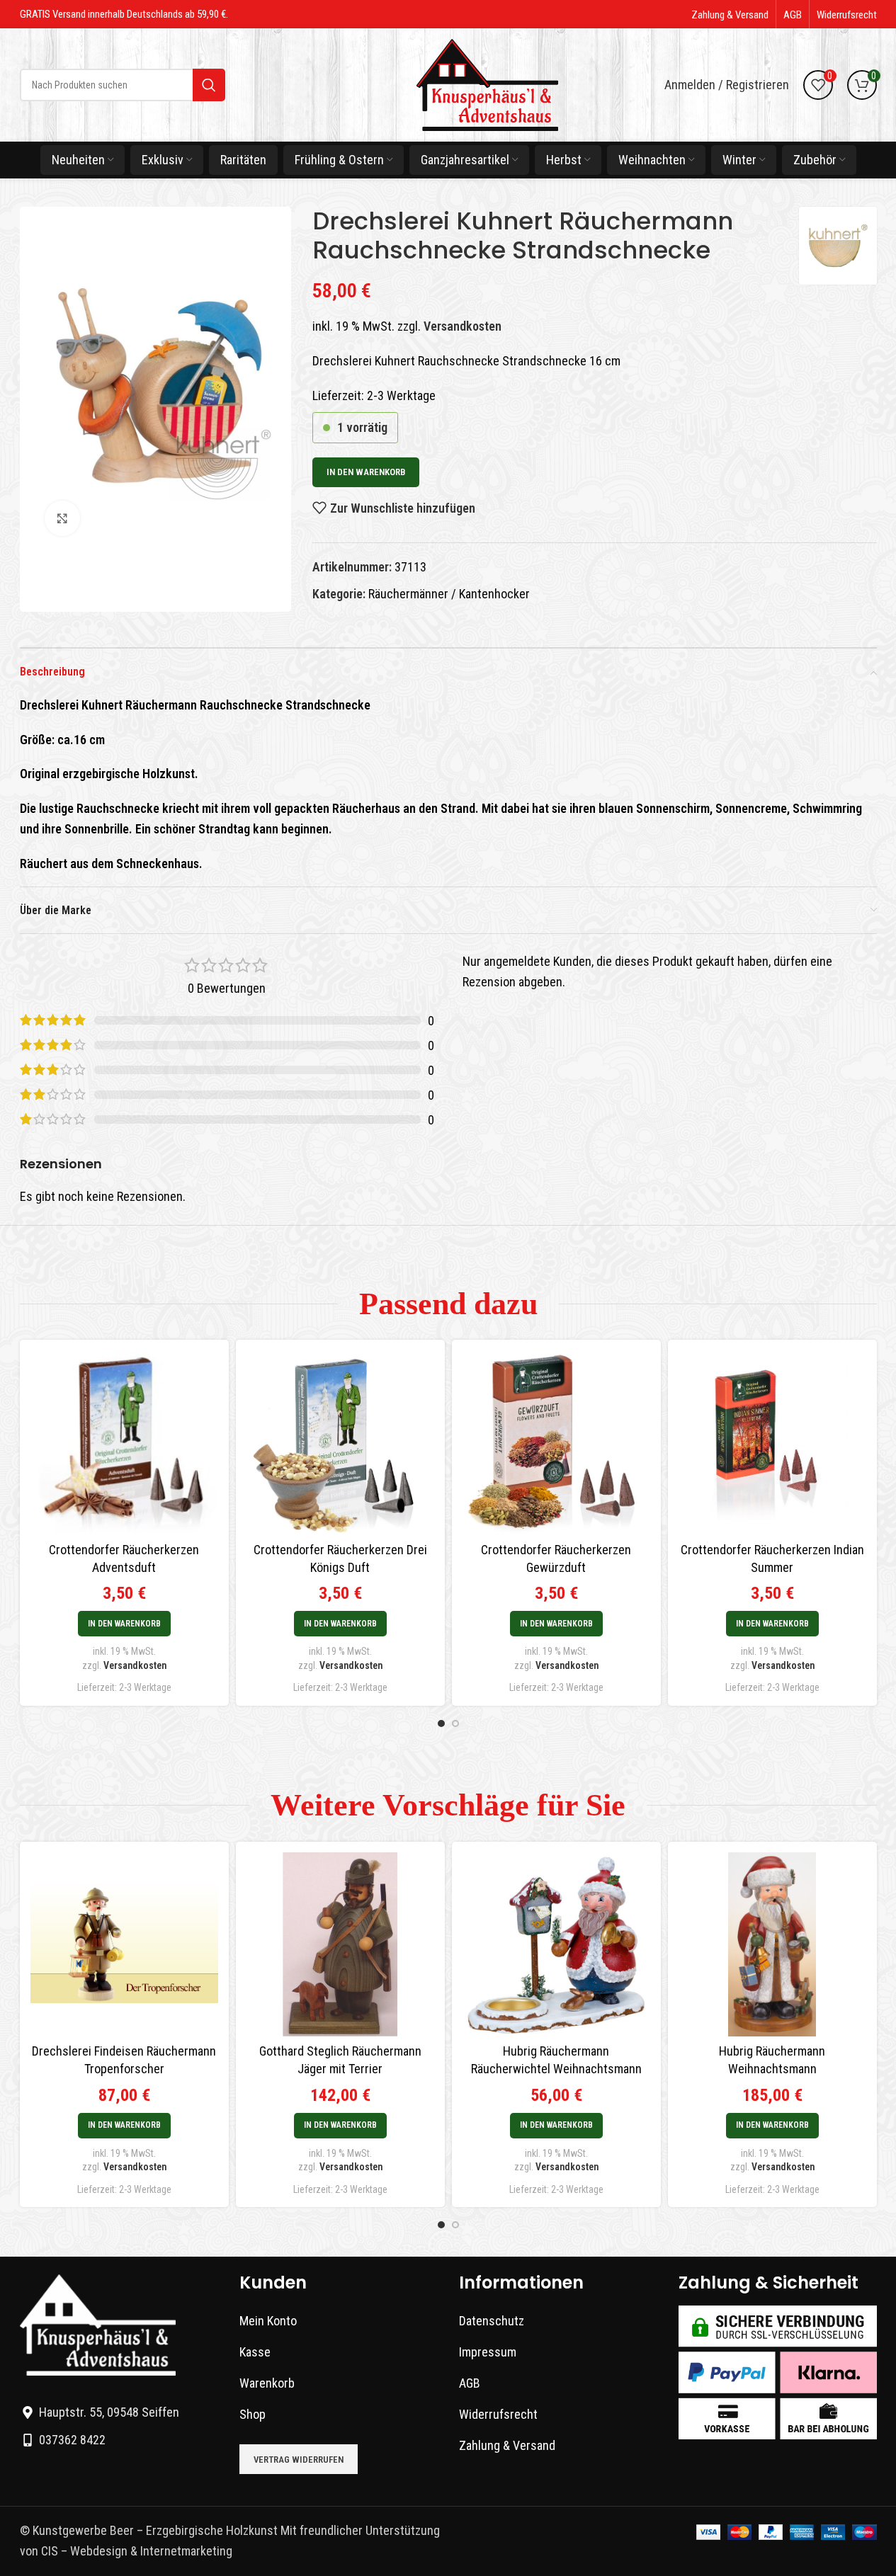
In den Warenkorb (366, 472)
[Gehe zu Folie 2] (455, 1723)
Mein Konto (268, 2321)
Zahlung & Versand (507, 2445)
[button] (124, 1624)
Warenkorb (267, 2383)
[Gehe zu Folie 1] (441, 1723)
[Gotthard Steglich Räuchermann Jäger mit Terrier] (340, 1944)
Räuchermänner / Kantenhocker (449, 594)
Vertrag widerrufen (299, 2460)
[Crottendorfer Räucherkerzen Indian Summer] (772, 1442)
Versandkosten (463, 326)
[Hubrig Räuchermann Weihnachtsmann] (772, 1944)
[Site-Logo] (487, 84)
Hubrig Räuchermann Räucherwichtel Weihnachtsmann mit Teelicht (556, 2069)
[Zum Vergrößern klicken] (62, 518)
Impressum (488, 2352)
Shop (253, 2414)
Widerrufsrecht (498, 2414)
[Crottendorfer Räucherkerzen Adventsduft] (124, 1442)
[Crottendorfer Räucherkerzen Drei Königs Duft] (340, 1442)
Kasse (255, 2352)
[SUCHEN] (209, 85)
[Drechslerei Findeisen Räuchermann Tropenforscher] (124, 1944)
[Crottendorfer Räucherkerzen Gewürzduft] (556, 1442)
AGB (470, 2383)
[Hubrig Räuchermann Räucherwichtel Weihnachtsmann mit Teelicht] (556, 1944)
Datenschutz (492, 2321)
